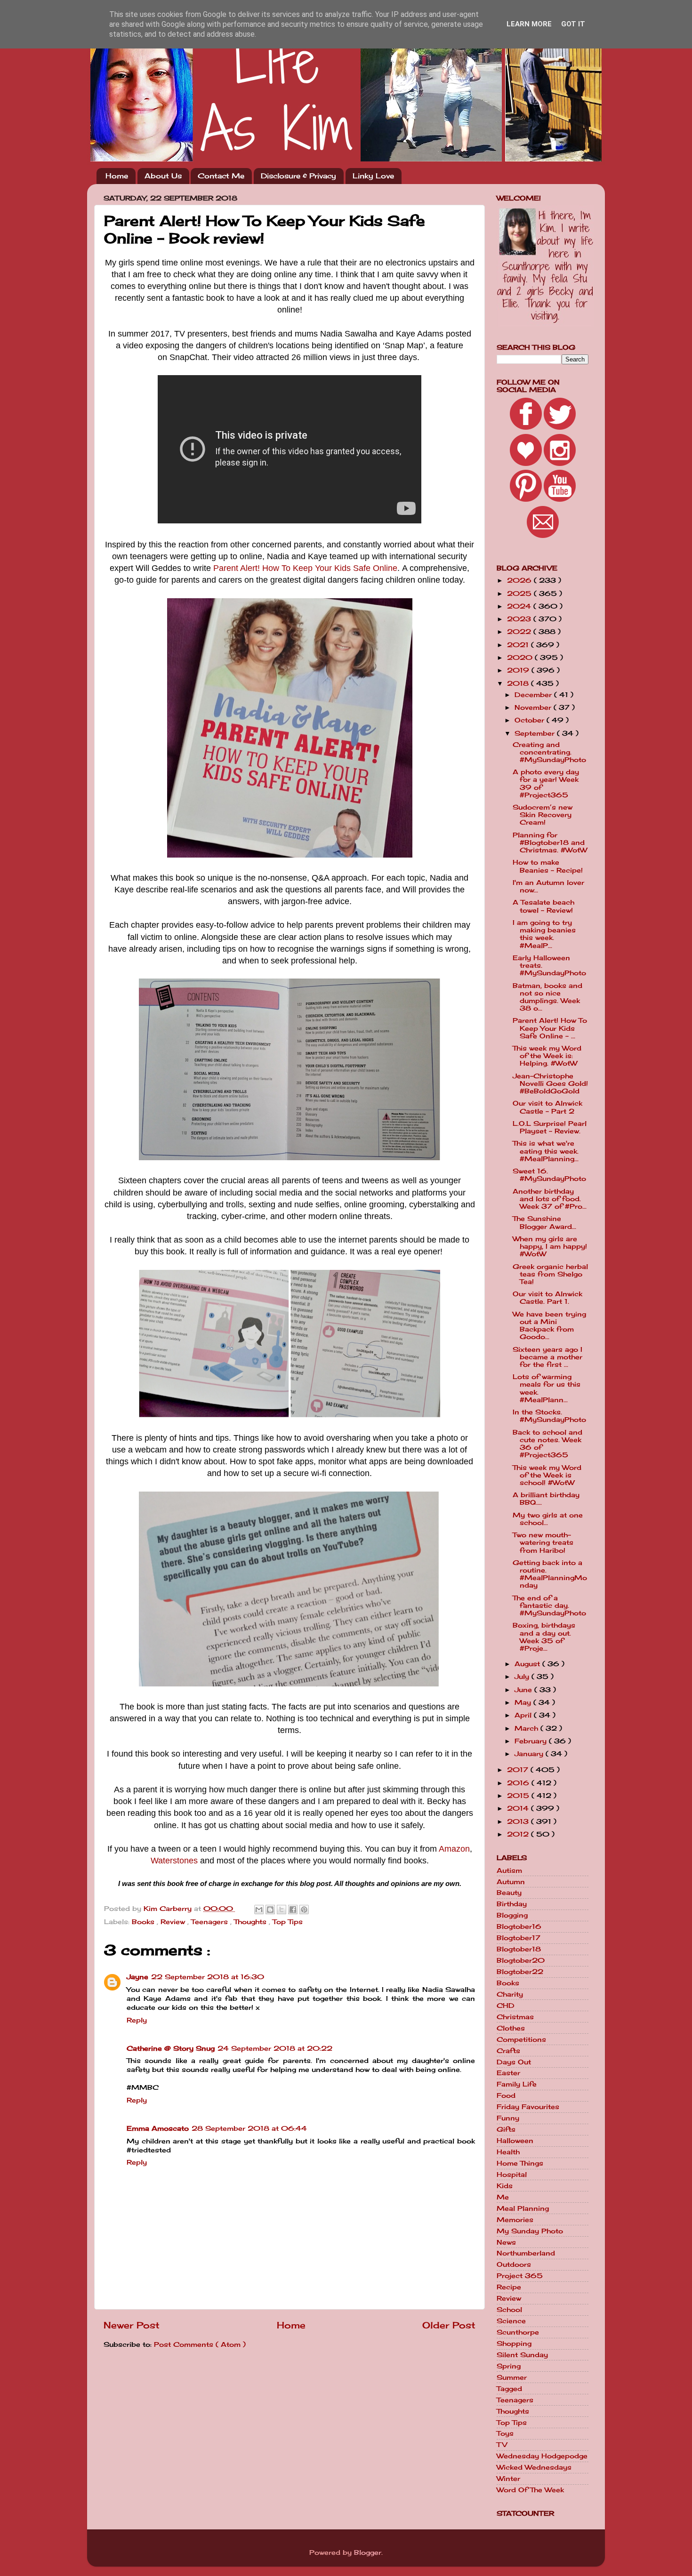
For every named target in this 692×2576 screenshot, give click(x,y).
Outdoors (514, 2264)
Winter (508, 2479)
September (536, 733)
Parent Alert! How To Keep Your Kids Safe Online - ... (550, 1028)
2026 (520, 580)
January (530, 1754)
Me (503, 2197)
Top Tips (288, 1922)
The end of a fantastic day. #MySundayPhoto (549, 1605)
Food (506, 2095)
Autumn (511, 1882)
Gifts (506, 2129)
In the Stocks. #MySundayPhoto (549, 1416)
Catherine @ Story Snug (171, 2048)
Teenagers (211, 1922)
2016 (519, 1783)
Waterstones (174, 1861)
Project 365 (520, 2276)
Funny (508, 2118)
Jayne (137, 1977)
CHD (506, 2006)
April (524, 1715)
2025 (520, 594)
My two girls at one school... (548, 1519)
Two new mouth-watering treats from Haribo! (543, 1542)
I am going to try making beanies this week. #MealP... (544, 934)
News (506, 2242)
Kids (505, 2186)
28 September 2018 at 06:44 (249, 2128)
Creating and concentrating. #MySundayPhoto (549, 752)
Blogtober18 (519, 1949)
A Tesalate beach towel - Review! (543, 906)
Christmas (515, 2017)
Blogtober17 (519, 1938)
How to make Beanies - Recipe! (548, 866)
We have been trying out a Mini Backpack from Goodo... (549, 1326)
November (534, 707)
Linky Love (373, 176)
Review (174, 1922)
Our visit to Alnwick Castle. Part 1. (547, 1298)
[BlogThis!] (270, 1910)
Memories (515, 2220)
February (532, 1741)
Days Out (514, 2062)
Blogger (368, 2552)
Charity (510, 1994)
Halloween (515, 2141)
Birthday (512, 1904)
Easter (508, 2073)
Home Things (520, 2163)
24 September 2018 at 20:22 (275, 2048)
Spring (509, 2366)
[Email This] (259, 1910)
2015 (519, 1796)
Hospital (512, 2175)
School (509, 2310)
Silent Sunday (522, 2355)
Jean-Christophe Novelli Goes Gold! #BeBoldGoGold (550, 1083)
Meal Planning (523, 2208)
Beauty (509, 1893)
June (524, 1690)
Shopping (514, 2343)
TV (502, 2445)
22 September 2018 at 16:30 (208, 1977)
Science (511, 2321)
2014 (519, 1808)
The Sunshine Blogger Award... (544, 1222)
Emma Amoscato (158, 2128)
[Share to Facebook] (293, 1910)
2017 (519, 1770)
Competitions (521, 2039)
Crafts (508, 2051)
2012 (519, 1834)
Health (508, 2152)
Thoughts (251, 1922)
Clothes (511, 2028)
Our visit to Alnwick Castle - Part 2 (547, 1107)
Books (144, 1922)
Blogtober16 (519, 1926)
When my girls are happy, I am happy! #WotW (550, 1246)
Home (117, 176)
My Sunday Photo (530, 2231)
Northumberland (526, 2253)
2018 (519, 683)
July (523, 1677)
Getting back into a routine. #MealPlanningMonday (550, 1574)
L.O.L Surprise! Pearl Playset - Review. (550, 1127)
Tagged (509, 2389)
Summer (512, 2377)
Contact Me (221, 176)
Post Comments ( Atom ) (200, 2344)
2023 (520, 619)
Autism (509, 1870)
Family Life (517, 2084)
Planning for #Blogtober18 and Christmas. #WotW (550, 843)
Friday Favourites (528, 2107)
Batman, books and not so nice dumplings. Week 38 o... (547, 997)
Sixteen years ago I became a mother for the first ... (547, 1357)
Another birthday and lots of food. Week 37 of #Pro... (550, 1199)
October (531, 720)
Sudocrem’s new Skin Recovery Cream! (543, 815)
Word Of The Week (530, 2490)
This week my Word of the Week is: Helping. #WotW (547, 1056)
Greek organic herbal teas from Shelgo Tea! (550, 1274)
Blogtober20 (521, 1960)
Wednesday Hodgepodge (542, 2456)
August (528, 1664)
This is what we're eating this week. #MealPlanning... (546, 1151)
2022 (520, 632)
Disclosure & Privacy (298, 176)
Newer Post (132, 2325)
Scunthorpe (518, 2332)
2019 (519, 670)
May (524, 1702)
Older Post (449, 2325)
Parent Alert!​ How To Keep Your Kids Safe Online (305, 568)
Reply (137, 2020)
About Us (163, 176)
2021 (519, 645)
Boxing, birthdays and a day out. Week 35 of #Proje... (544, 1637)
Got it (573, 24)
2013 (519, 1822)
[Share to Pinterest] (304, 1910)
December (534, 695)
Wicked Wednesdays (534, 2467)
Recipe (509, 2287)
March (527, 1728)
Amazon (454, 1849)
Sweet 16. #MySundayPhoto (549, 1175)
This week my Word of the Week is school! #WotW (547, 1475)
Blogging (512, 1915)
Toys (505, 2433)
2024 (520, 606)
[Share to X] (282, 1910)
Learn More (529, 24)
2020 (521, 658)
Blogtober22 (520, 1972)
